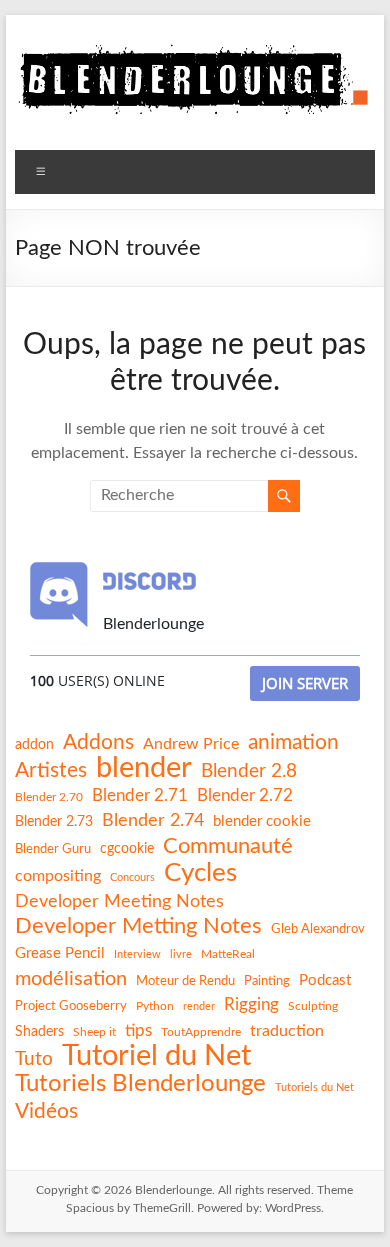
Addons (98, 742)
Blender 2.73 (54, 822)
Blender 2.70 (49, 797)
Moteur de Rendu (185, 981)
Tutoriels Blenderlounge (140, 1084)
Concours (132, 877)
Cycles (200, 873)
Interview (137, 954)
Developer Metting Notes (138, 926)
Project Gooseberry (71, 1006)
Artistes (51, 770)
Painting (267, 981)
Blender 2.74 (153, 820)
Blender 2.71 (140, 795)
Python (155, 1006)
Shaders (39, 1032)
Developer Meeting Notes (119, 902)
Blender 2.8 (249, 771)
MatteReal (228, 954)
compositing (58, 876)
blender (144, 769)
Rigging (251, 1004)
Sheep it (94, 1032)
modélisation (71, 979)
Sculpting (313, 1006)
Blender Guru (53, 849)
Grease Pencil (60, 953)
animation (293, 742)
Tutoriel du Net (156, 1056)
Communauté (228, 846)
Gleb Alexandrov (318, 929)
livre (181, 954)
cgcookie (127, 849)
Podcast (325, 980)
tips (138, 1030)
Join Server (305, 683)
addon (34, 745)
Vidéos (46, 1111)
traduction (287, 1031)
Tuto (34, 1059)
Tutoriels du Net (314, 1087)
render (199, 1006)
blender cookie (262, 821)
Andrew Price (191, 744)
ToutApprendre (201, 1032)
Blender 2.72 (245, 795)
